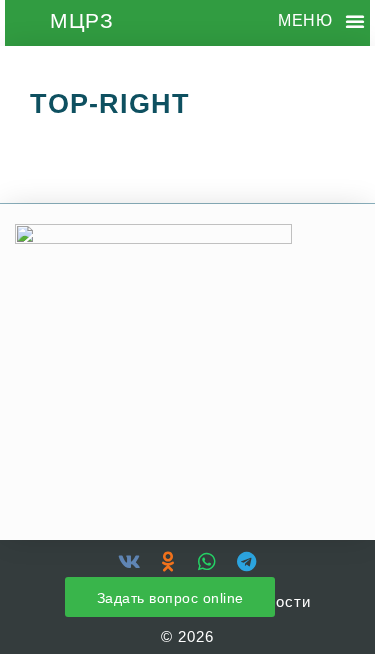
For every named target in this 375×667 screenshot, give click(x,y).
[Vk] (129, 562)
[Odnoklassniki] (168, 562)
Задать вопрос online (170, 598)
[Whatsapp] (207, 562)
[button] (355, 21)
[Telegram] (246, 562)
